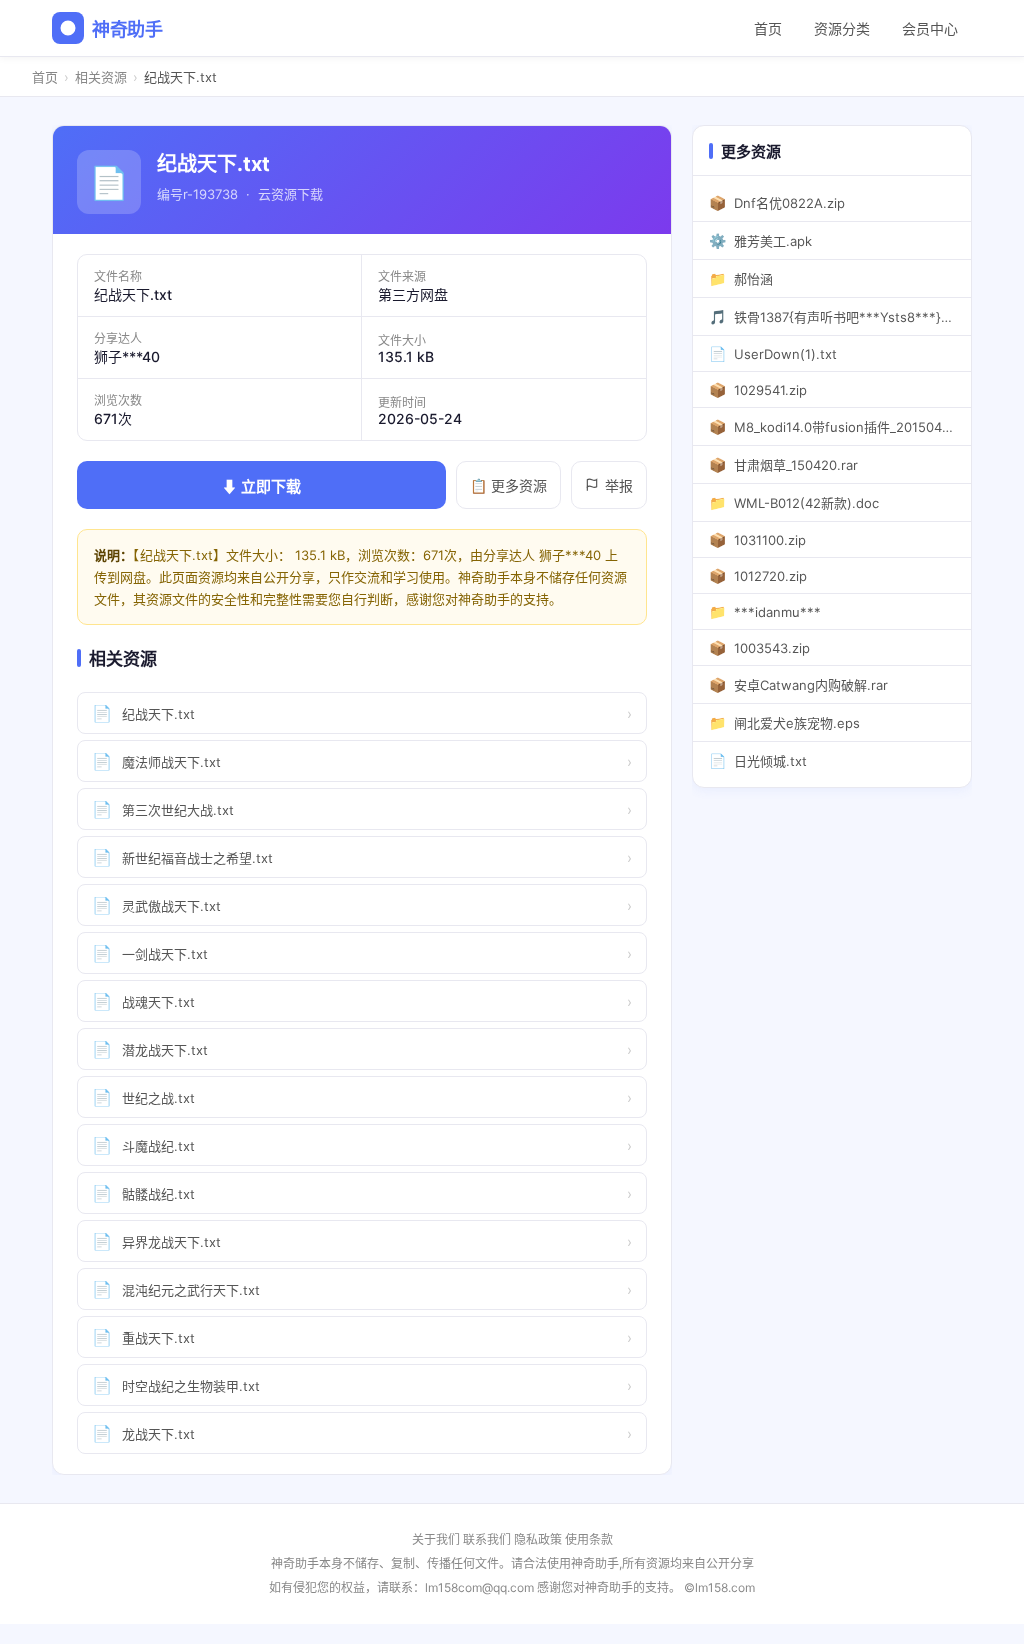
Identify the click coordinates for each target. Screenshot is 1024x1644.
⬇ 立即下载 (261, 486)
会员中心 (930, 28)
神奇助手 (127, 29)
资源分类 (842, 28)
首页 (768, 28)
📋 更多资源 (508, 485)
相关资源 (101, 77)
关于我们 (436, 1539)
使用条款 (589, 1539)
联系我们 (487, 1539)
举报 (619, 485)
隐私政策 (538, 1539)
